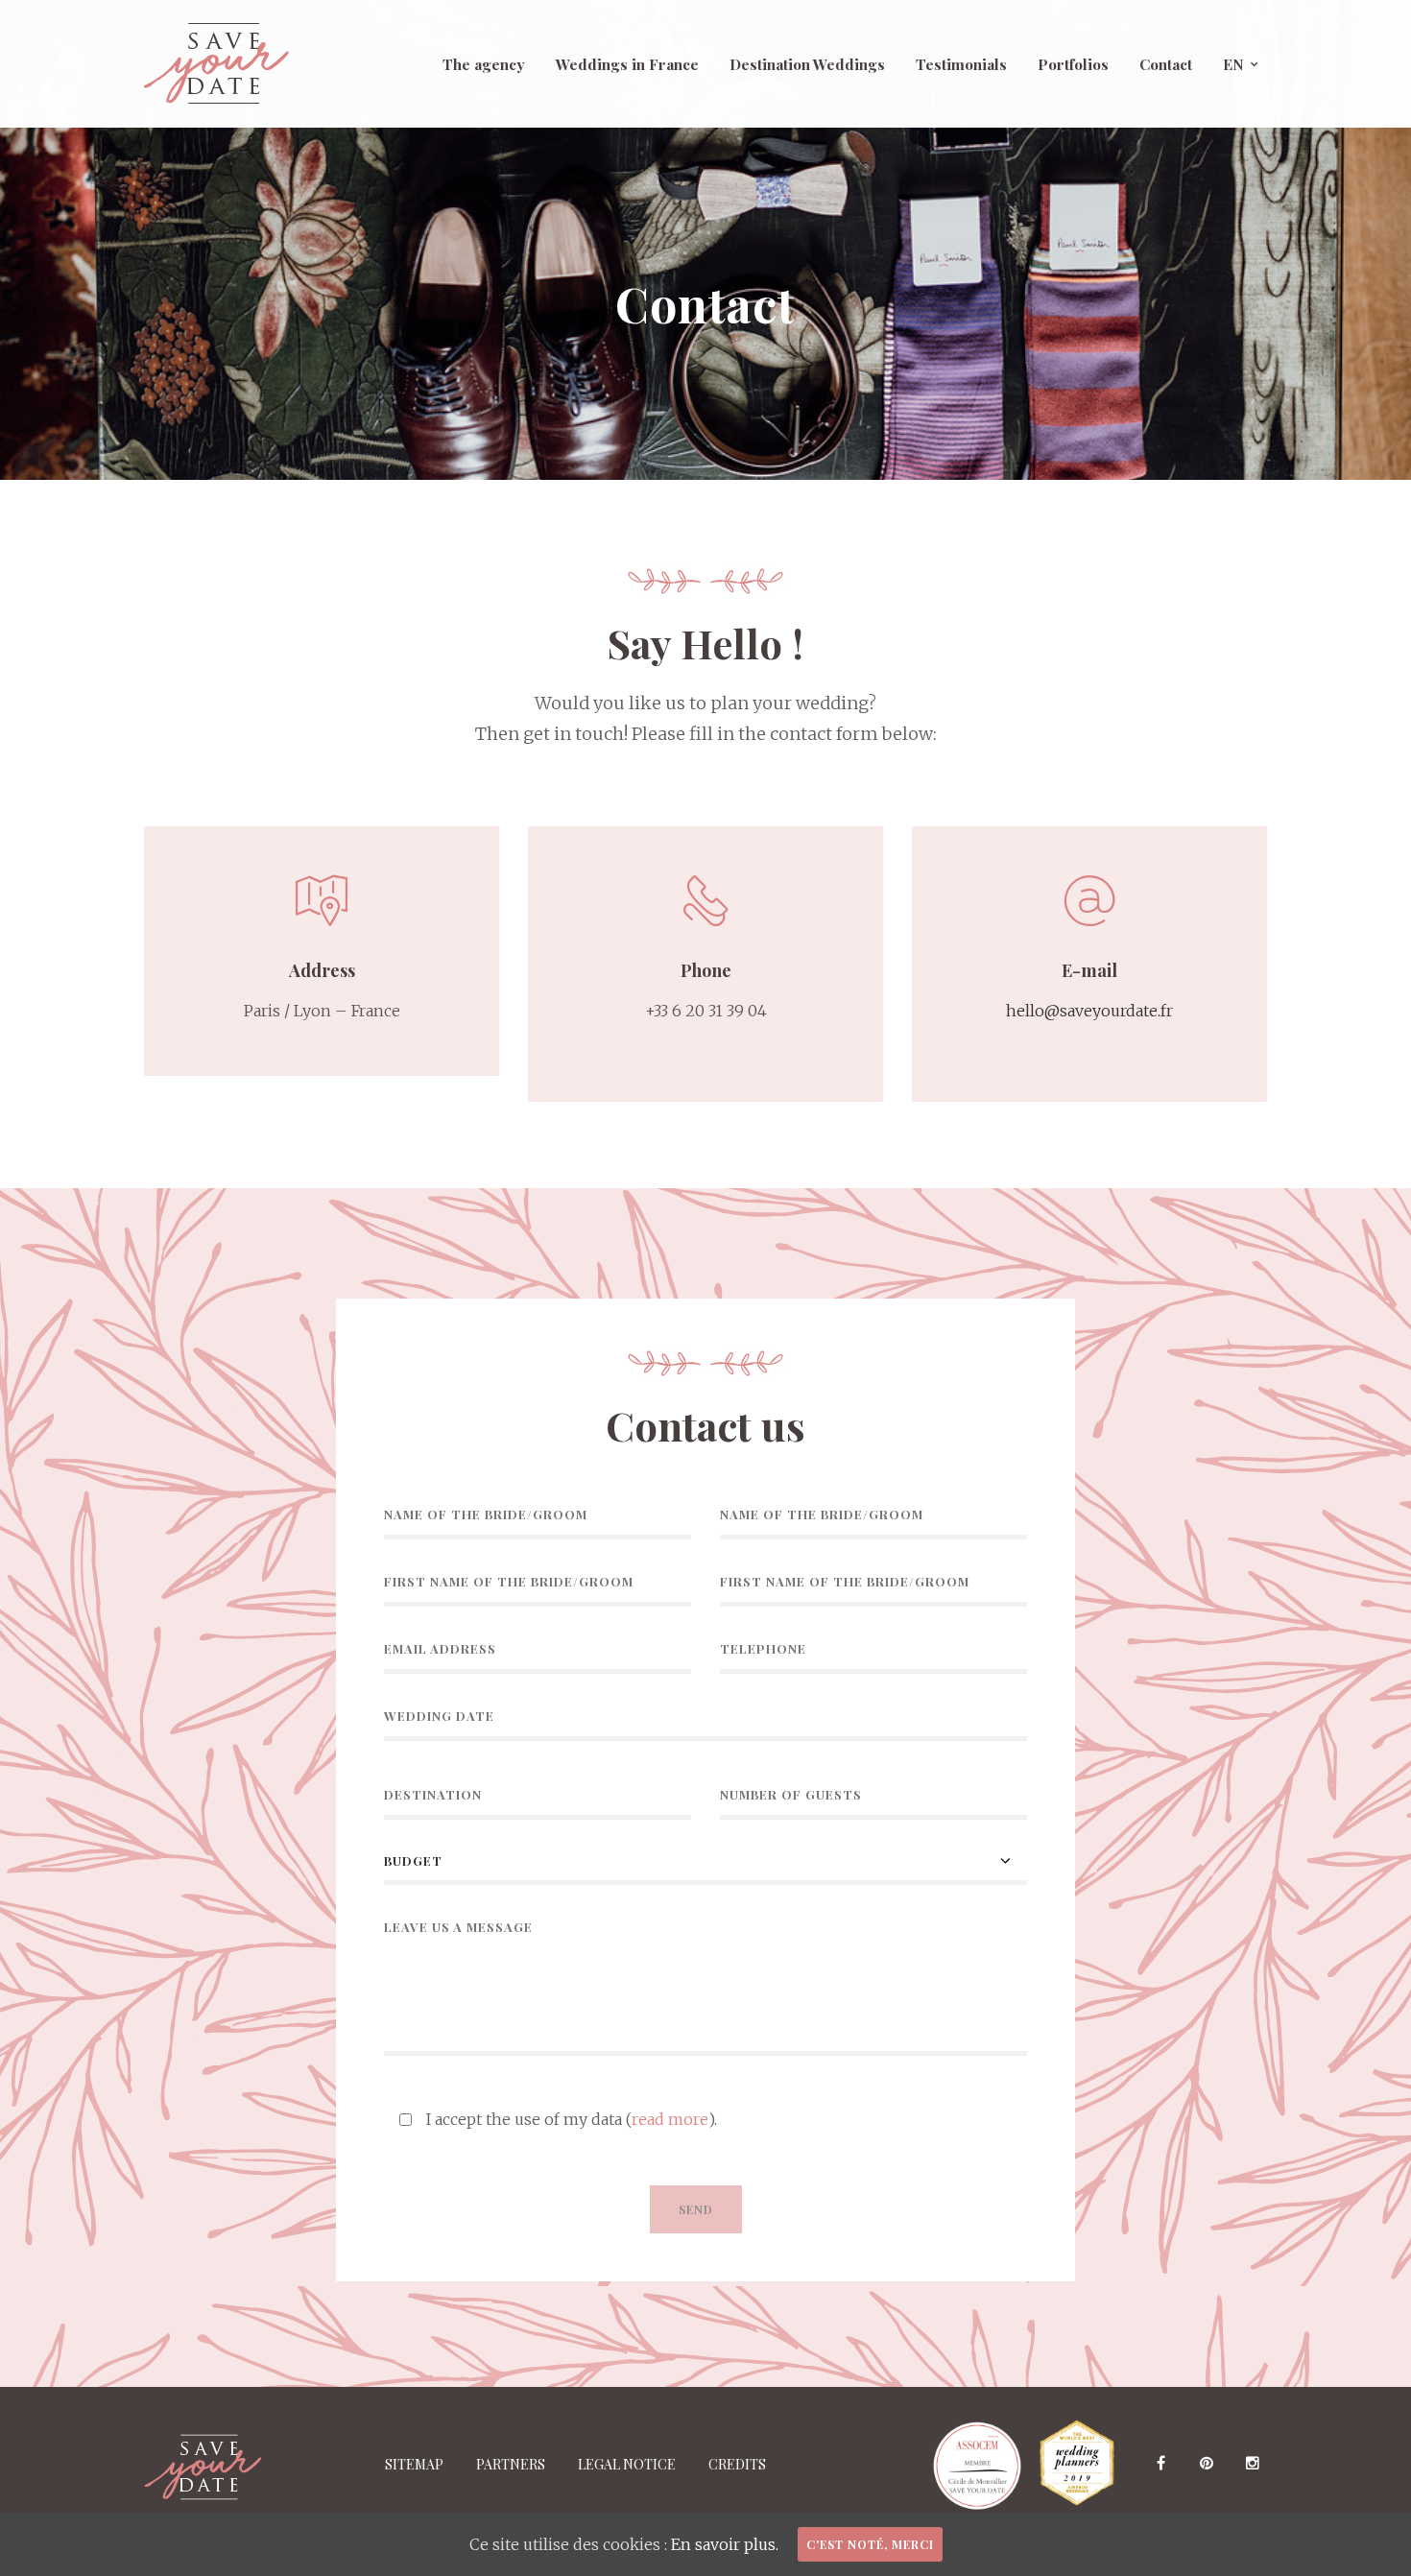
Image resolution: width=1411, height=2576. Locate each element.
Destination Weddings (807, 64)
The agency (484, 64)
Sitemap (414, 2464)
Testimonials (961, 64)
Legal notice (627, 2464)
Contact (1166, 64)
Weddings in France (627, 64)
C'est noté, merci (870, 2544)
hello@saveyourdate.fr (1089, 1011)
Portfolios (1073, 64)
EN (1233, 64)
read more (670, 2119)
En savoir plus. (725, 2544)
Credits (737, 2464)
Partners (511, 2464)
